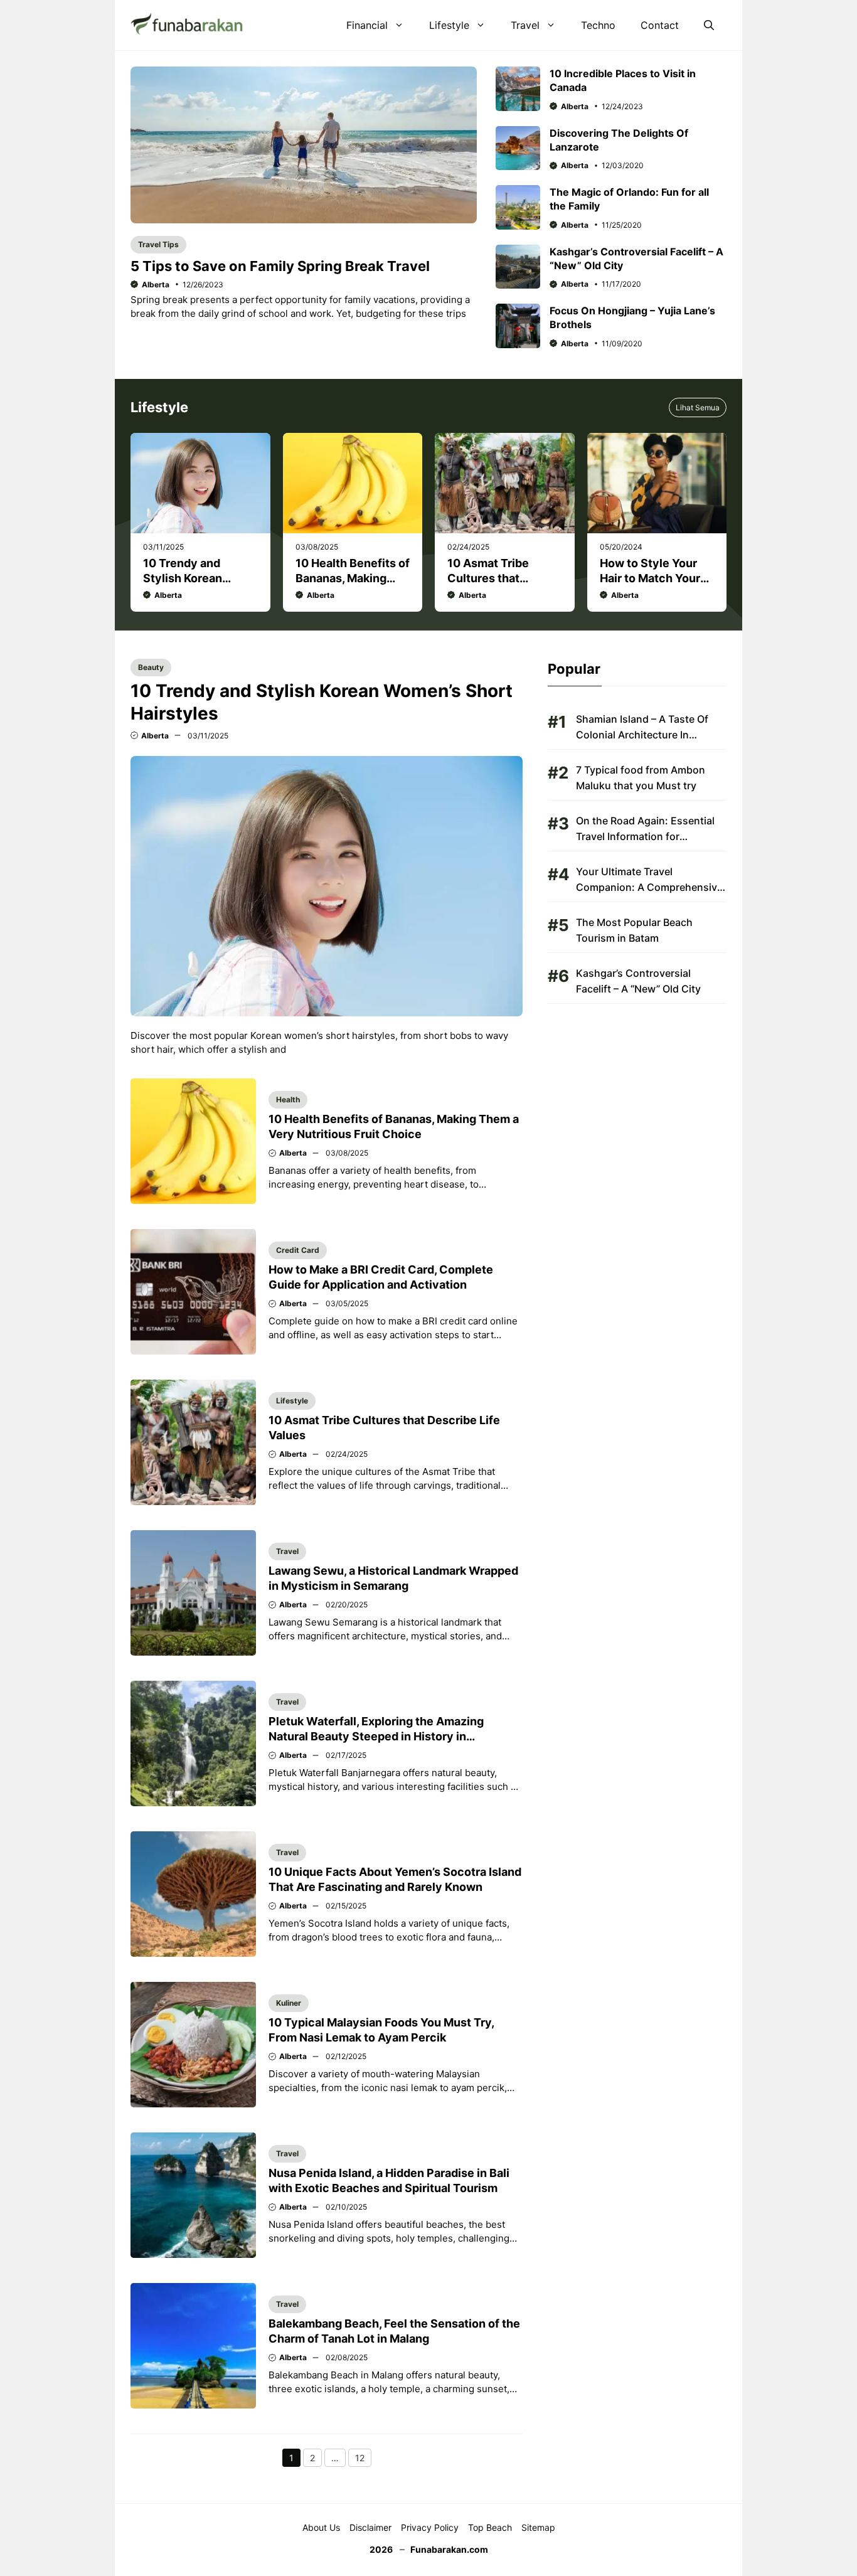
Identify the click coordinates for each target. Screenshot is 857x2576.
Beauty (151, 667)
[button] (709, 25)
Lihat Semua (698, 407)
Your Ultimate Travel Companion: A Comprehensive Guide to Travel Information (649, 887)
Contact (660, 25)
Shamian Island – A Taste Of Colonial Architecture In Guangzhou (642, 735)
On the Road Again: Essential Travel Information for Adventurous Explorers (645, 836)
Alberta (156, 285)
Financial (367, 25)
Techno (598, 25)
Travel (525, 25)
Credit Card (298, 1250)
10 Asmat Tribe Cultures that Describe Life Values (503, 578)
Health (288, 1099)
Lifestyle (449, 25)
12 (363, 2459)
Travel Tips (158, 244)
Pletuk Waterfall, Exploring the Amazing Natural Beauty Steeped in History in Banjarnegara (376, 1736)
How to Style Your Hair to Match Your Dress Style (650, 578)
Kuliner (289, 2003)
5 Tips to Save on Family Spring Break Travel (280, 266)
